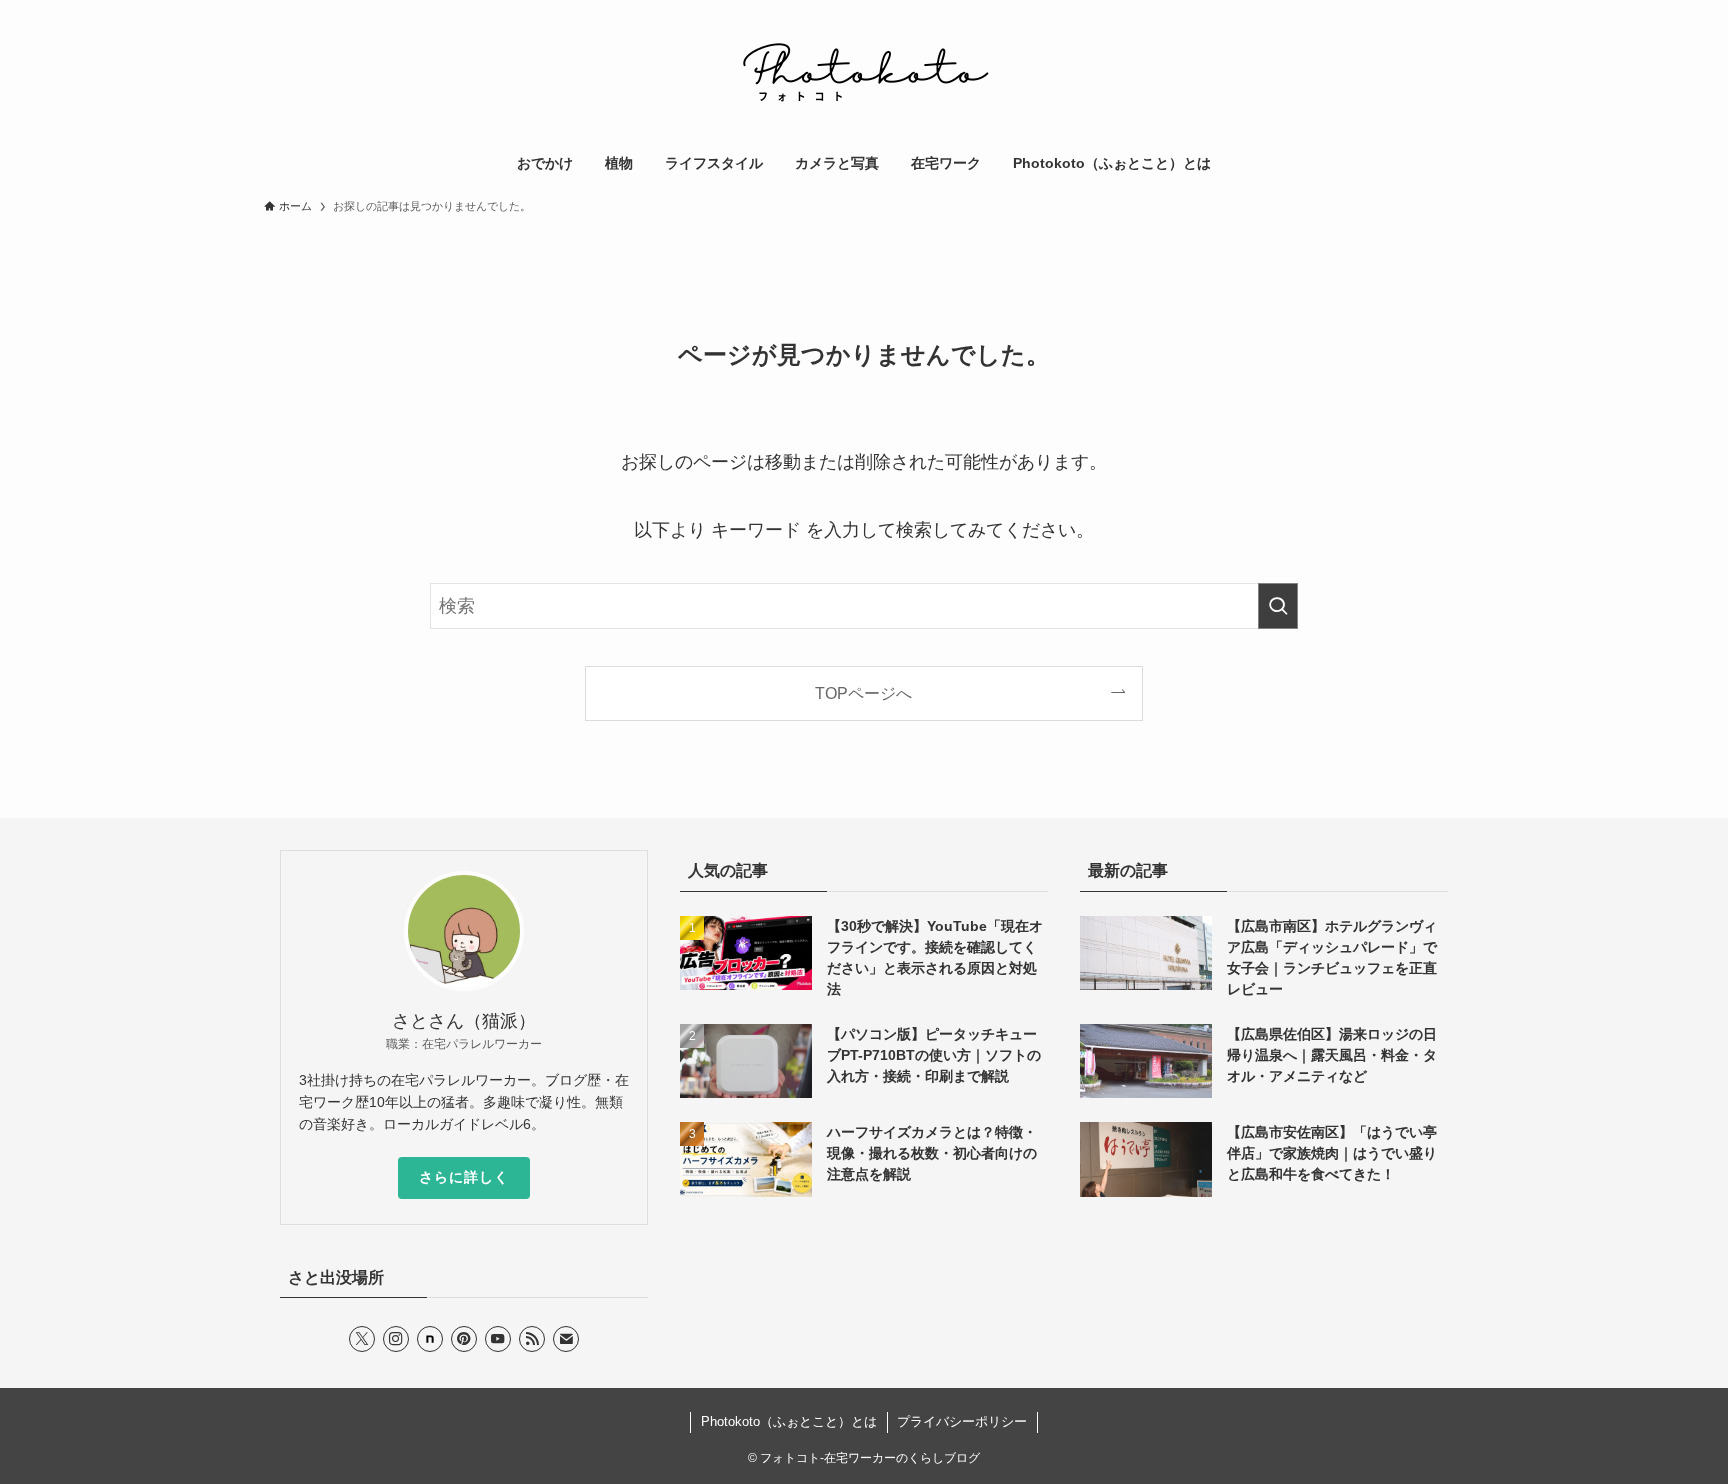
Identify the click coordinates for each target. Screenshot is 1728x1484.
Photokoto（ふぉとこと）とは (789, 1421)
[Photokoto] (864, 74)
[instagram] (396, 1339)
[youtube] (498, 1339)
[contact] (566, 1339)
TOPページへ (863, 693)
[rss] (532, 1339)
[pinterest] (464, 1339)
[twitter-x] (362, 1339)
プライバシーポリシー (962, 1421)
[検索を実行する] (1278, 606)
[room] (430, 1339)
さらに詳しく (464, 1177)
